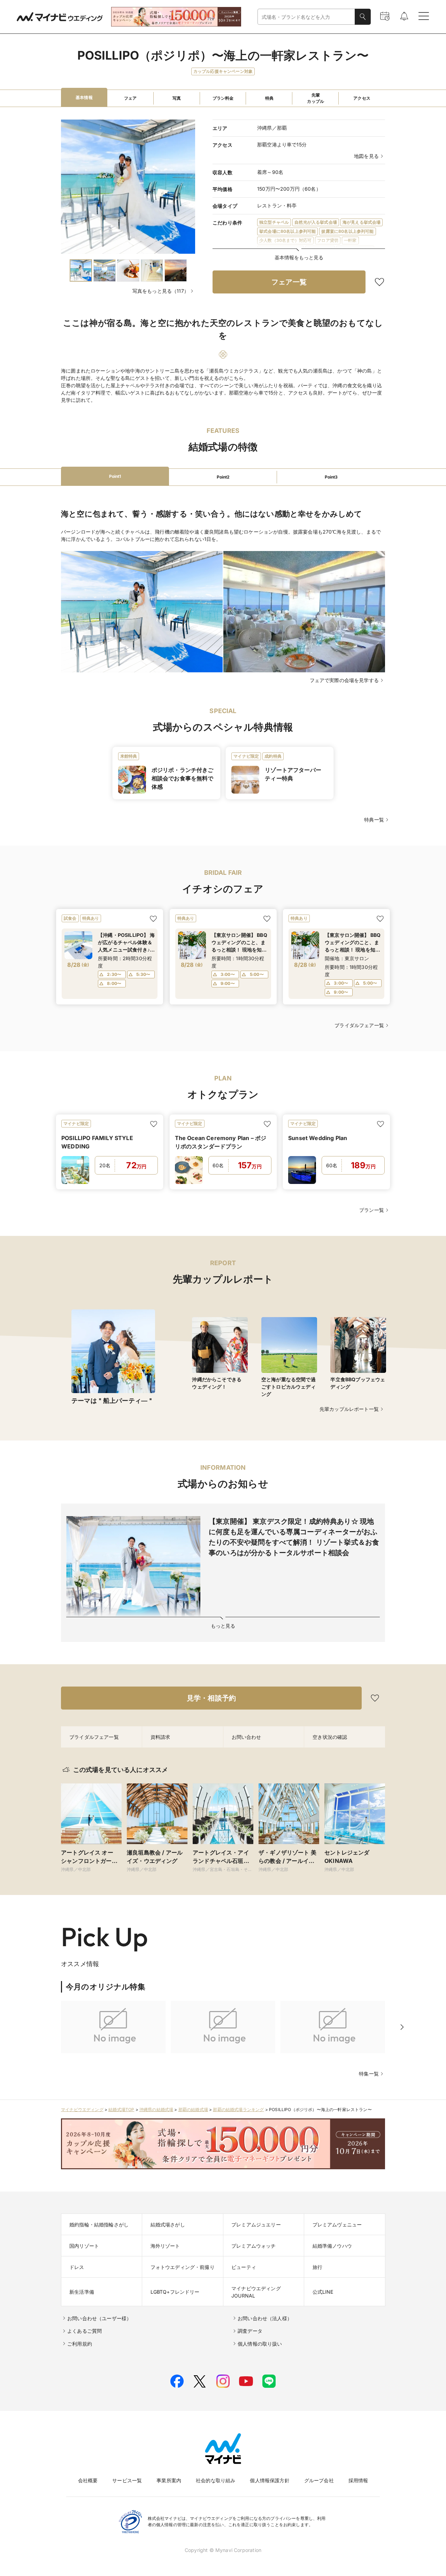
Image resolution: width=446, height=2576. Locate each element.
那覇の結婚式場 (193, 2109)
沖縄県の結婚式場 (156, 2109)
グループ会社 (319, 2480)
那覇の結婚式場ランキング (238, 2109)
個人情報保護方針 (270, 2480)
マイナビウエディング (82, 2109)
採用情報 (358, 2480)
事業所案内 (169, 2480)
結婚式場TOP (121, 2109)
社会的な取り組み (216, 2480)
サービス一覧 (127, 2480)
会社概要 (88, 2480)
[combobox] (306, 17)
